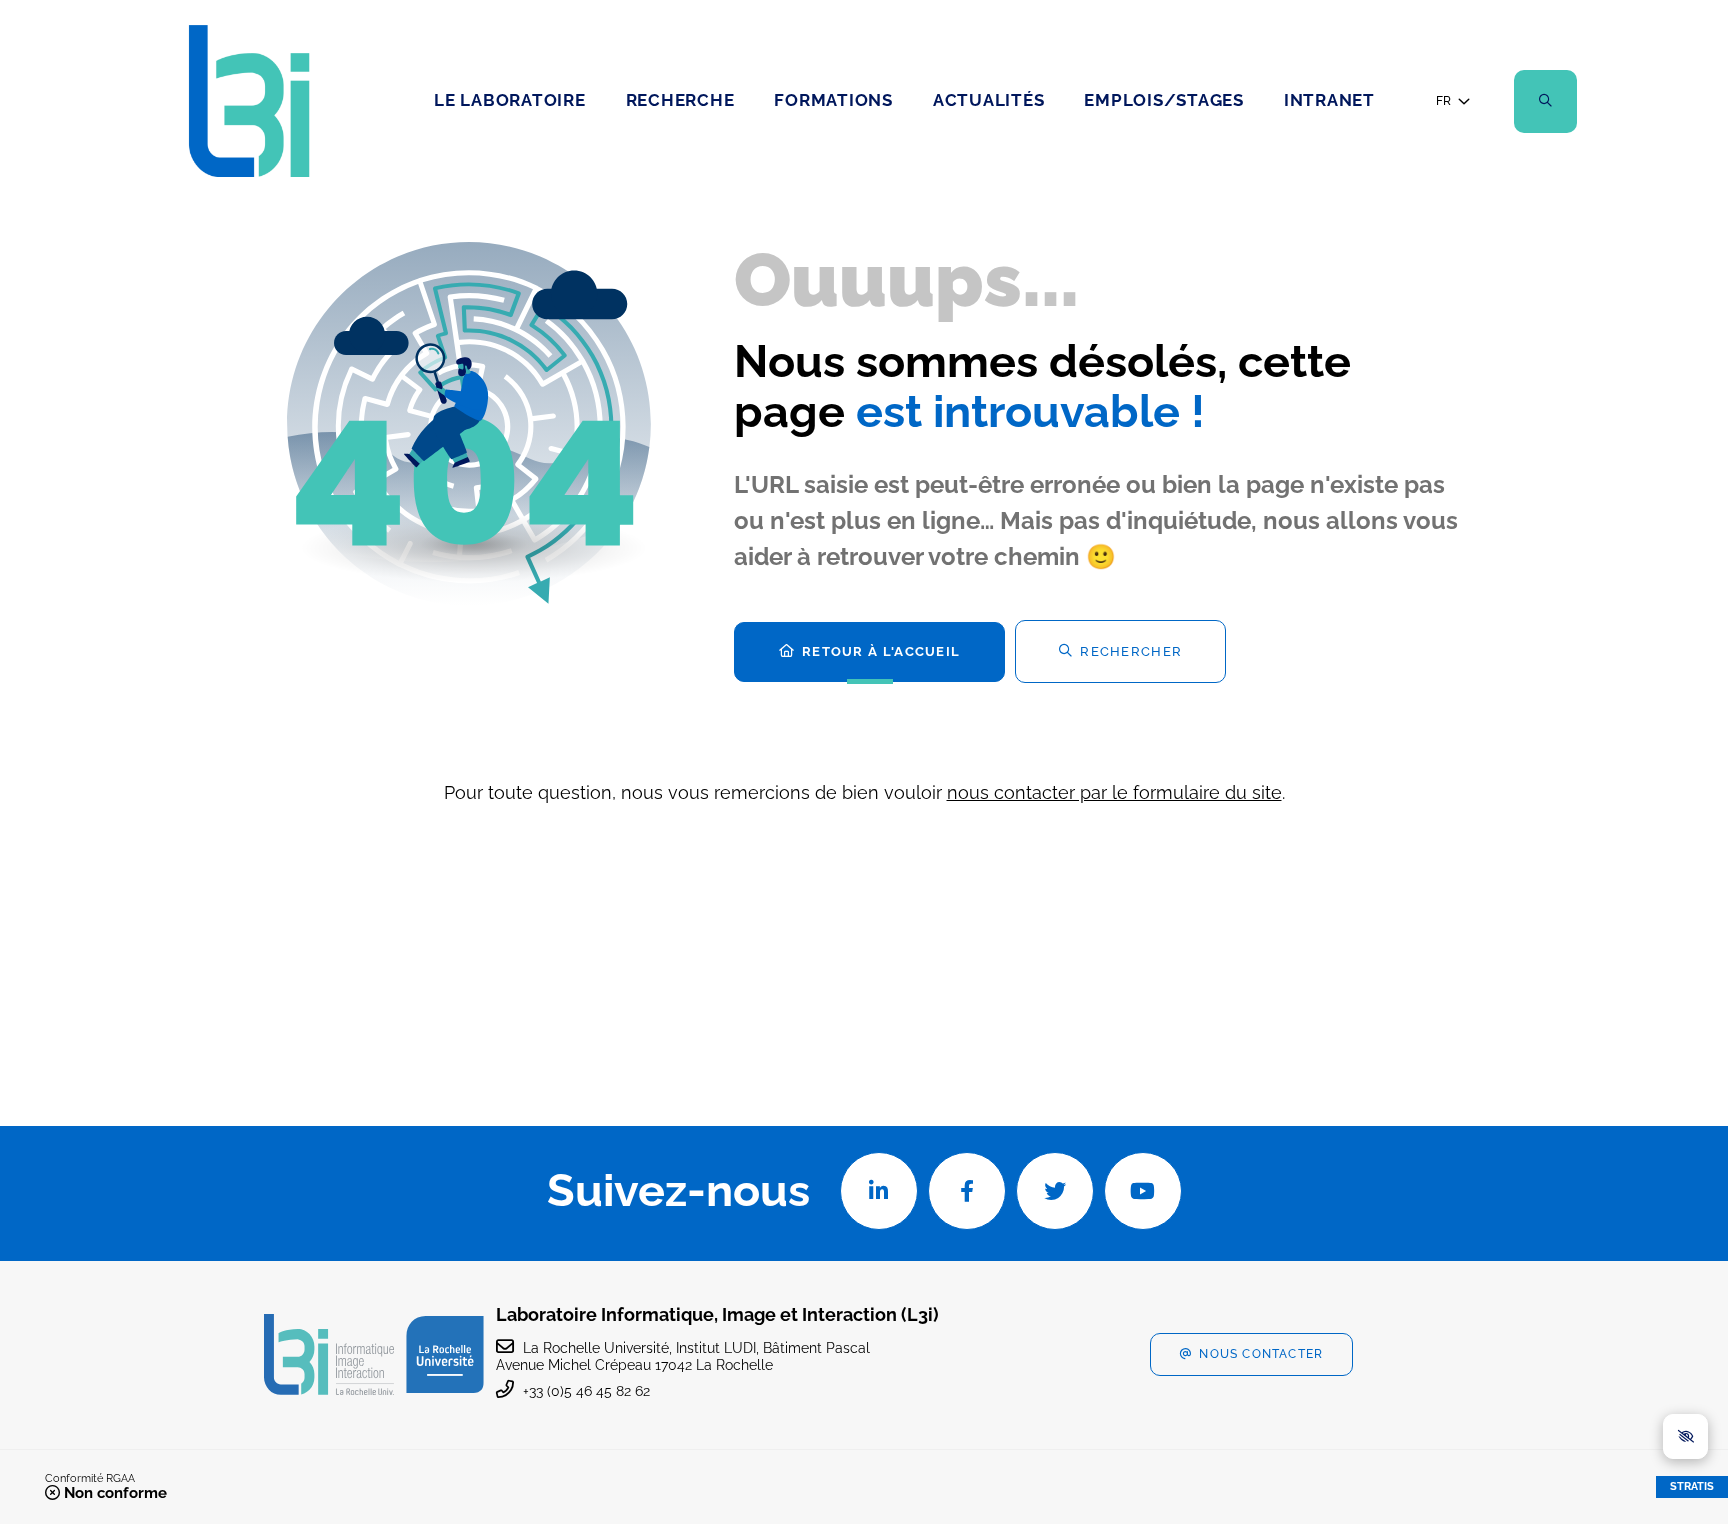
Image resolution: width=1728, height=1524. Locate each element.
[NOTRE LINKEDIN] (879, 1191)
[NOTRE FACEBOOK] (967, 1191)
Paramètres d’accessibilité (1685, 1436)
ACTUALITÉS (989, 100)
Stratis (1692, 1486)
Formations (833, 100)
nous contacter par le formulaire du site (1114, 792)
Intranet (1329, 100)
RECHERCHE (680, 100)
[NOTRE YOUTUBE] (1143, 1191)
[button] (1545, 101)
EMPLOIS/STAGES (1164, 100)
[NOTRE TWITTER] (1055, 1191)
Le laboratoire (510, 100)
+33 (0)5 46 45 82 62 (586, 1391)
